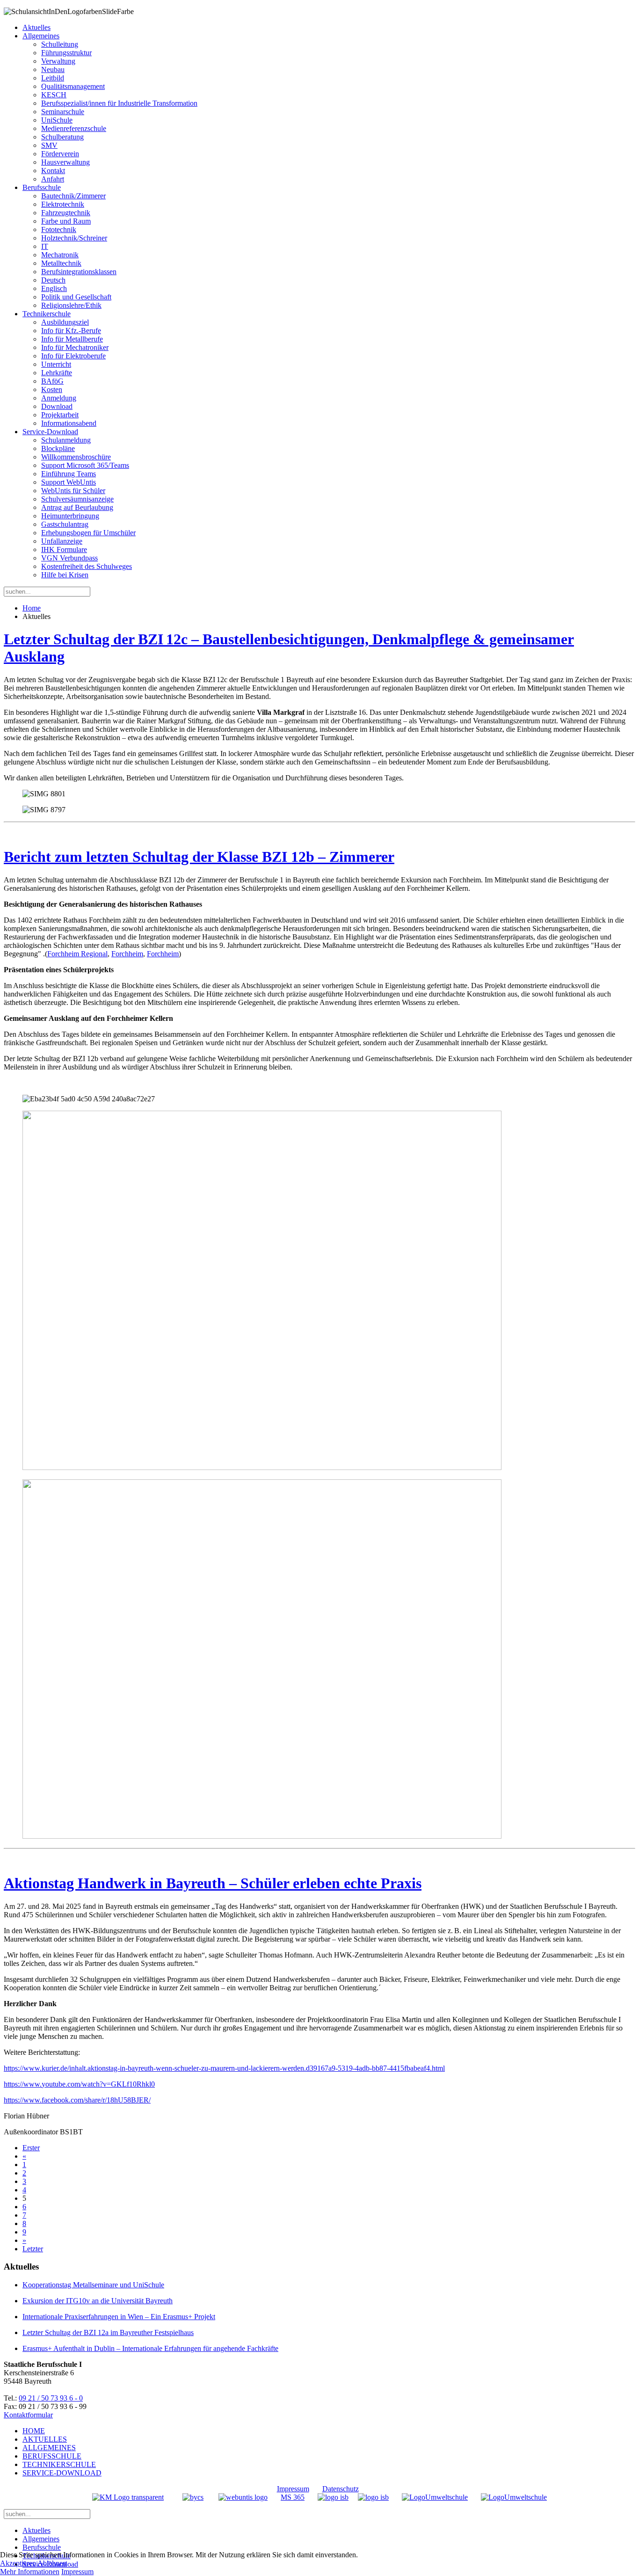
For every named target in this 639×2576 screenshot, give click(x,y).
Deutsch (53, 280)
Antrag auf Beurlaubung (77, 507)
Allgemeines (41, 36)
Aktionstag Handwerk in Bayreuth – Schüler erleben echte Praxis (213, 1883)
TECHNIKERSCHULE (59, 2464)
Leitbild (53, 78)
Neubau (53, 69)
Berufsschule (42, 187)
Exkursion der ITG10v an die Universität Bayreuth (98, 2301)
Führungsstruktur (66, 53)
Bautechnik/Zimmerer (73, 196)
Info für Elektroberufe (73, 356)
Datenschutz (341, 2489)
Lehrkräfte (57, 373)
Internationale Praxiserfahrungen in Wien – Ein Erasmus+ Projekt (119, 2317)
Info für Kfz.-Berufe (71, 331)
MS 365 (293, 2497)
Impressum (293, 2489)
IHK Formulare (64, 549)
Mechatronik (60, 255)
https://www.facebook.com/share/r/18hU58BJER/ (77, 2100)
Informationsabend (69, 423)
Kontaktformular (28, 2415)
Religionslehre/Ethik (71, 305)
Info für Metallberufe (72, 339)
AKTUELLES (45, 2439)
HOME (34, 2431)
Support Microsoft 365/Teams (85, 465)
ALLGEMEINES (49, 2448)
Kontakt (53, 171)
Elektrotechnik (63, 204)
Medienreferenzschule (74, 128)
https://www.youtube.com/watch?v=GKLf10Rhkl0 (79, 2084)
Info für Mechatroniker (75, 347)
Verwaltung (58, 61)
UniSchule (57, 120)
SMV (49, 145)
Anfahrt (53, 179)
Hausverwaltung (65, 162)
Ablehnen (52, 2563)
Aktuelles (36, 27)
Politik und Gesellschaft (76, 297)
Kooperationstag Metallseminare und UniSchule (93, 2285)
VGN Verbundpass (69, 558)
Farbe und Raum (66, 221)
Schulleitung (60, 44)
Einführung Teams (69, 474)
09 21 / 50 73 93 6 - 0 (51, 2398)
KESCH (54, 95)
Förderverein (60, 154)
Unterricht (56, 364)
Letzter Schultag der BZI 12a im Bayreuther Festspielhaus (108, 2332)
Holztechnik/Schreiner (74, 238)
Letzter (33, 2249)
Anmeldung (59, 398)
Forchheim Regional (77, 954)
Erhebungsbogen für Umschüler (88, 533)
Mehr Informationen (30, 2572)
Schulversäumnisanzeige (77, 499)
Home (32, 608)
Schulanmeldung (66, 440)
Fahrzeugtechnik (66, 213)
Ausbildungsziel (65, 322)
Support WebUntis (69, 482)
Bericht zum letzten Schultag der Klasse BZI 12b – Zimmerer (199, 857)
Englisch (54, 288)
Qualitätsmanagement (73, 86)
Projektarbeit (60, 415)
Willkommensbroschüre (76, 457)
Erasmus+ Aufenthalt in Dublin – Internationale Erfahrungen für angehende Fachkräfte (150, 2348)
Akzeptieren (18, 2563)
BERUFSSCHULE (52, 2456)
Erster (31, 2148)
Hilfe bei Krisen (65, 575)
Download (57, 406)
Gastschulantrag (65, 524)
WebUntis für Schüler (73, 491)
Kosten (52, 389)
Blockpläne (58, 448)
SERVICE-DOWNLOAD (62, 2473)
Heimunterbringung (70, 516)
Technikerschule (47, 314)
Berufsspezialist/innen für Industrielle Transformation (119, 103)
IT (45, 246)
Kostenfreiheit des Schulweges (87, 566)
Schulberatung (62, 137)
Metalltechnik (61, 263)
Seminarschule (63, 112)
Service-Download (50, 432)
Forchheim (127, 954)
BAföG (52, 381)
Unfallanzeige (62, 541)
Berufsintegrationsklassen (79, 272)
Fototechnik (59, 229)
